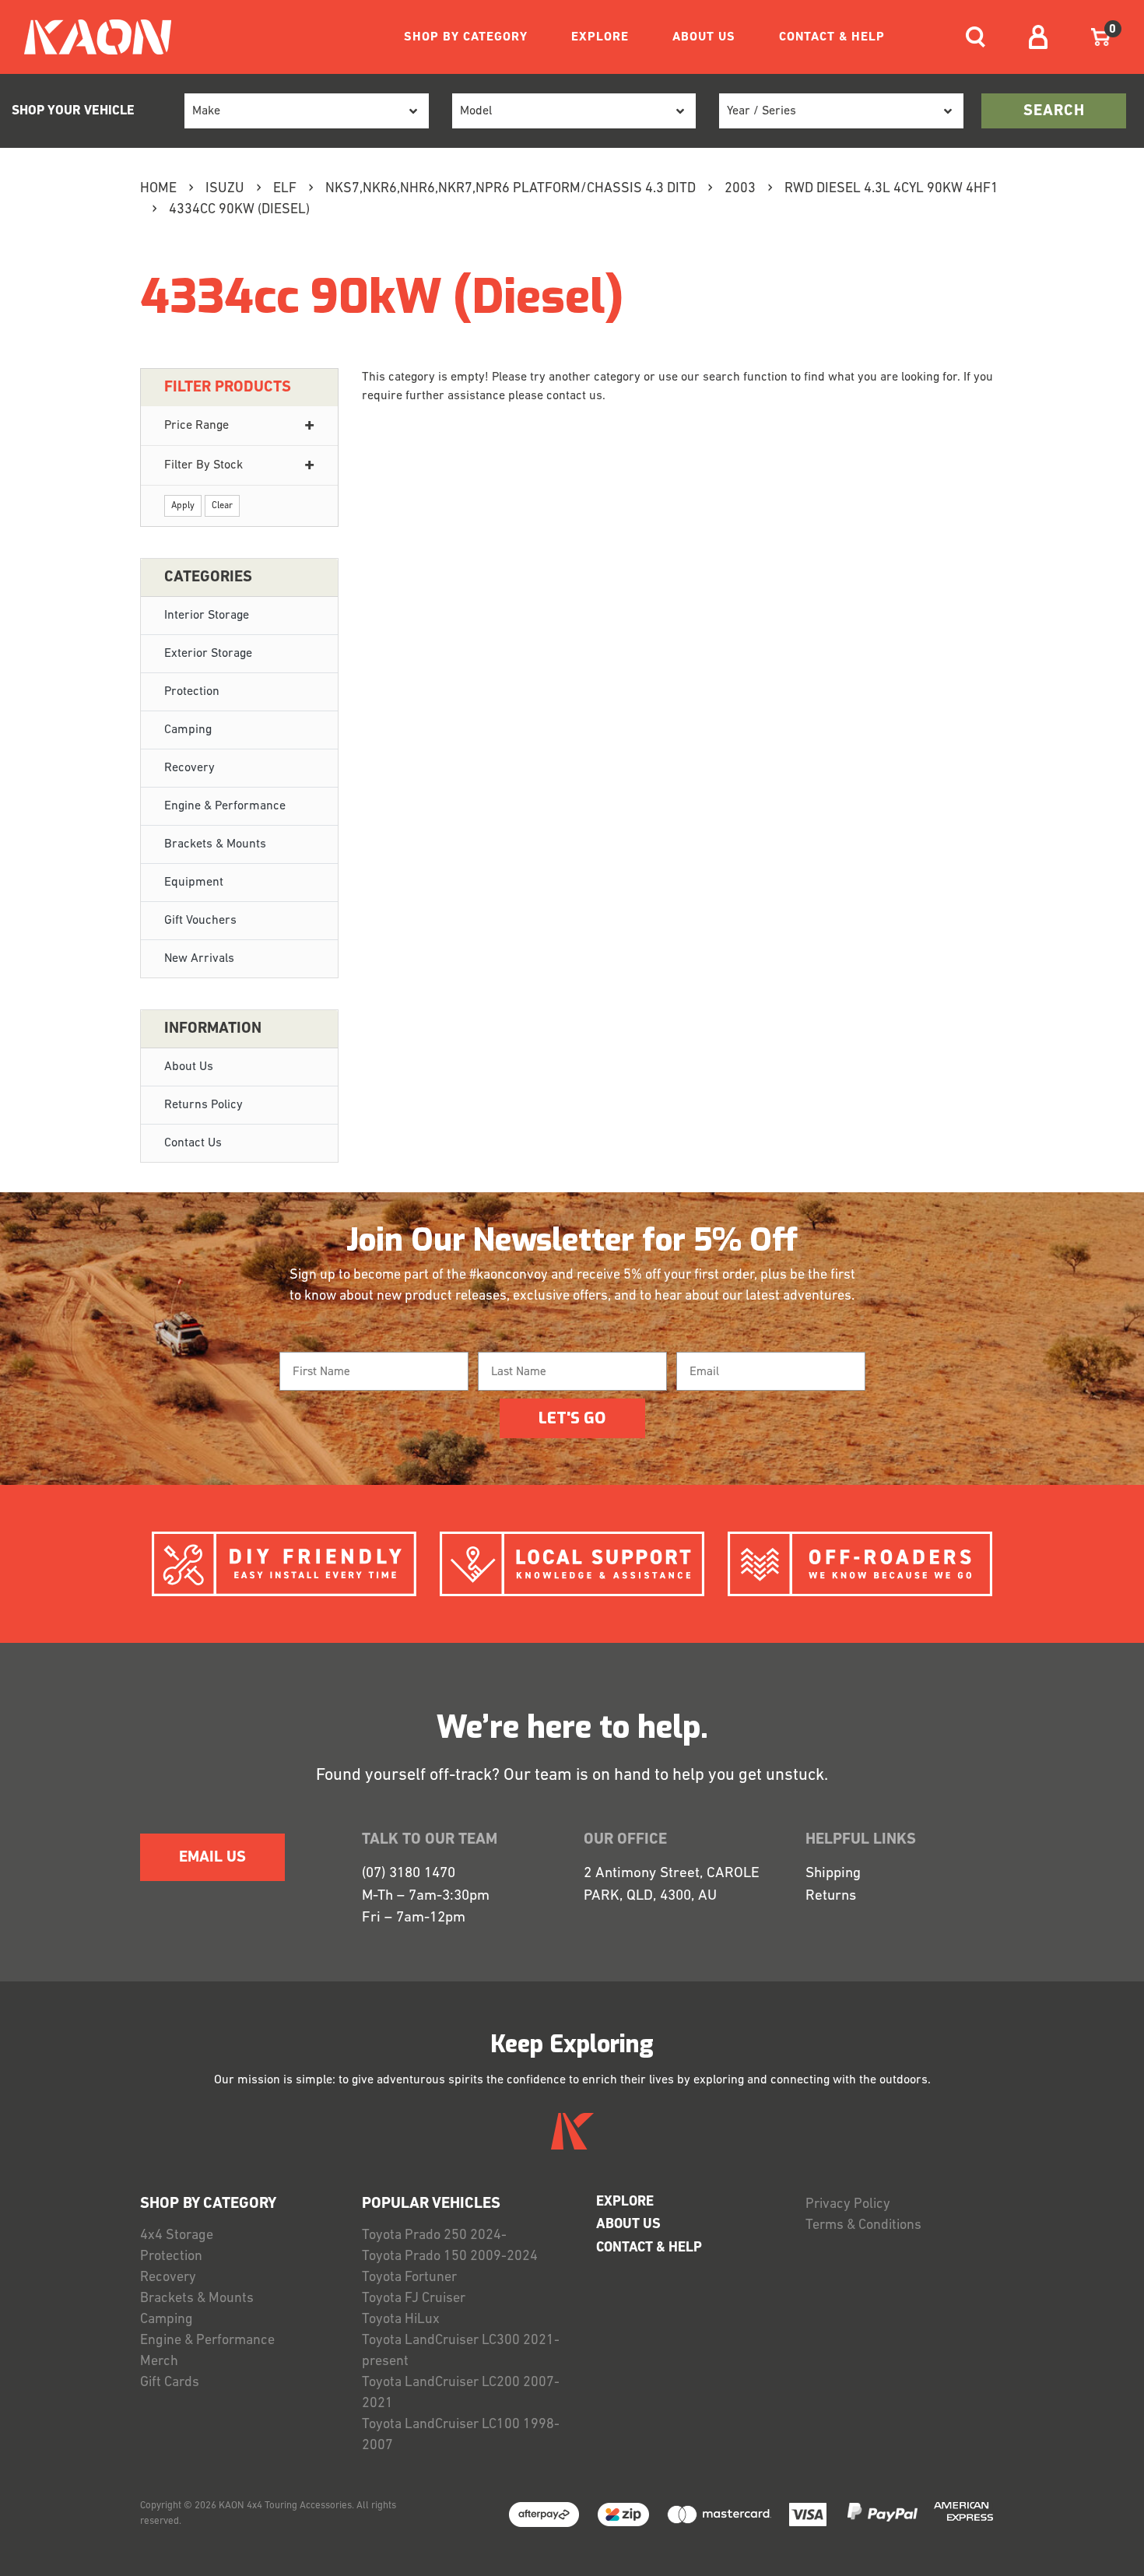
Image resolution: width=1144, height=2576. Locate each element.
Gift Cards (170, 2383)
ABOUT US (704, 37)
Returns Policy (204, 1105)
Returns (831, 1896)
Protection (192, 692)
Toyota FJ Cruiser (414, 2299)
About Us (189, 1067)
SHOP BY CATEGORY (466, 37)
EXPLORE (600, 37)
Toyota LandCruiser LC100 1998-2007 (461, 2436)
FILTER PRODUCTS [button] (228, 388)
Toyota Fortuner (409, 2278)
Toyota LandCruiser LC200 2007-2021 (461, 2394)
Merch (159, 2362)
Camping (188, 730)
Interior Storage (207, 616)
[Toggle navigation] (976, 37)
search (1054, 111)
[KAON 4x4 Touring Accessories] (91, 37)
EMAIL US (212, 1858)
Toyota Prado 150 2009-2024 (450, 2257)
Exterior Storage (208, 654)
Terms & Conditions (863, 2226)
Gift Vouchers (200, 921)
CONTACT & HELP (832, 37)
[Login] (1038, 37)
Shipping (833, 1874)
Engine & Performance (225, 806)
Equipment (194, 883)
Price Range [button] (197, 426)
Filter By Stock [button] (204, 465)
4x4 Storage (177, 2236)
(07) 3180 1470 (409, 1874)
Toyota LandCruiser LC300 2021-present (461, 2351)
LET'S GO (572, 1418)
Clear (222, 506)
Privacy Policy (848, 2205)
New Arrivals (199, 959)
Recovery (189, 768)
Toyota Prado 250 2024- (434, 2236)
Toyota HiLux (401, 2320)
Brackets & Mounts (215, 844)
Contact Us (193, 1143)
